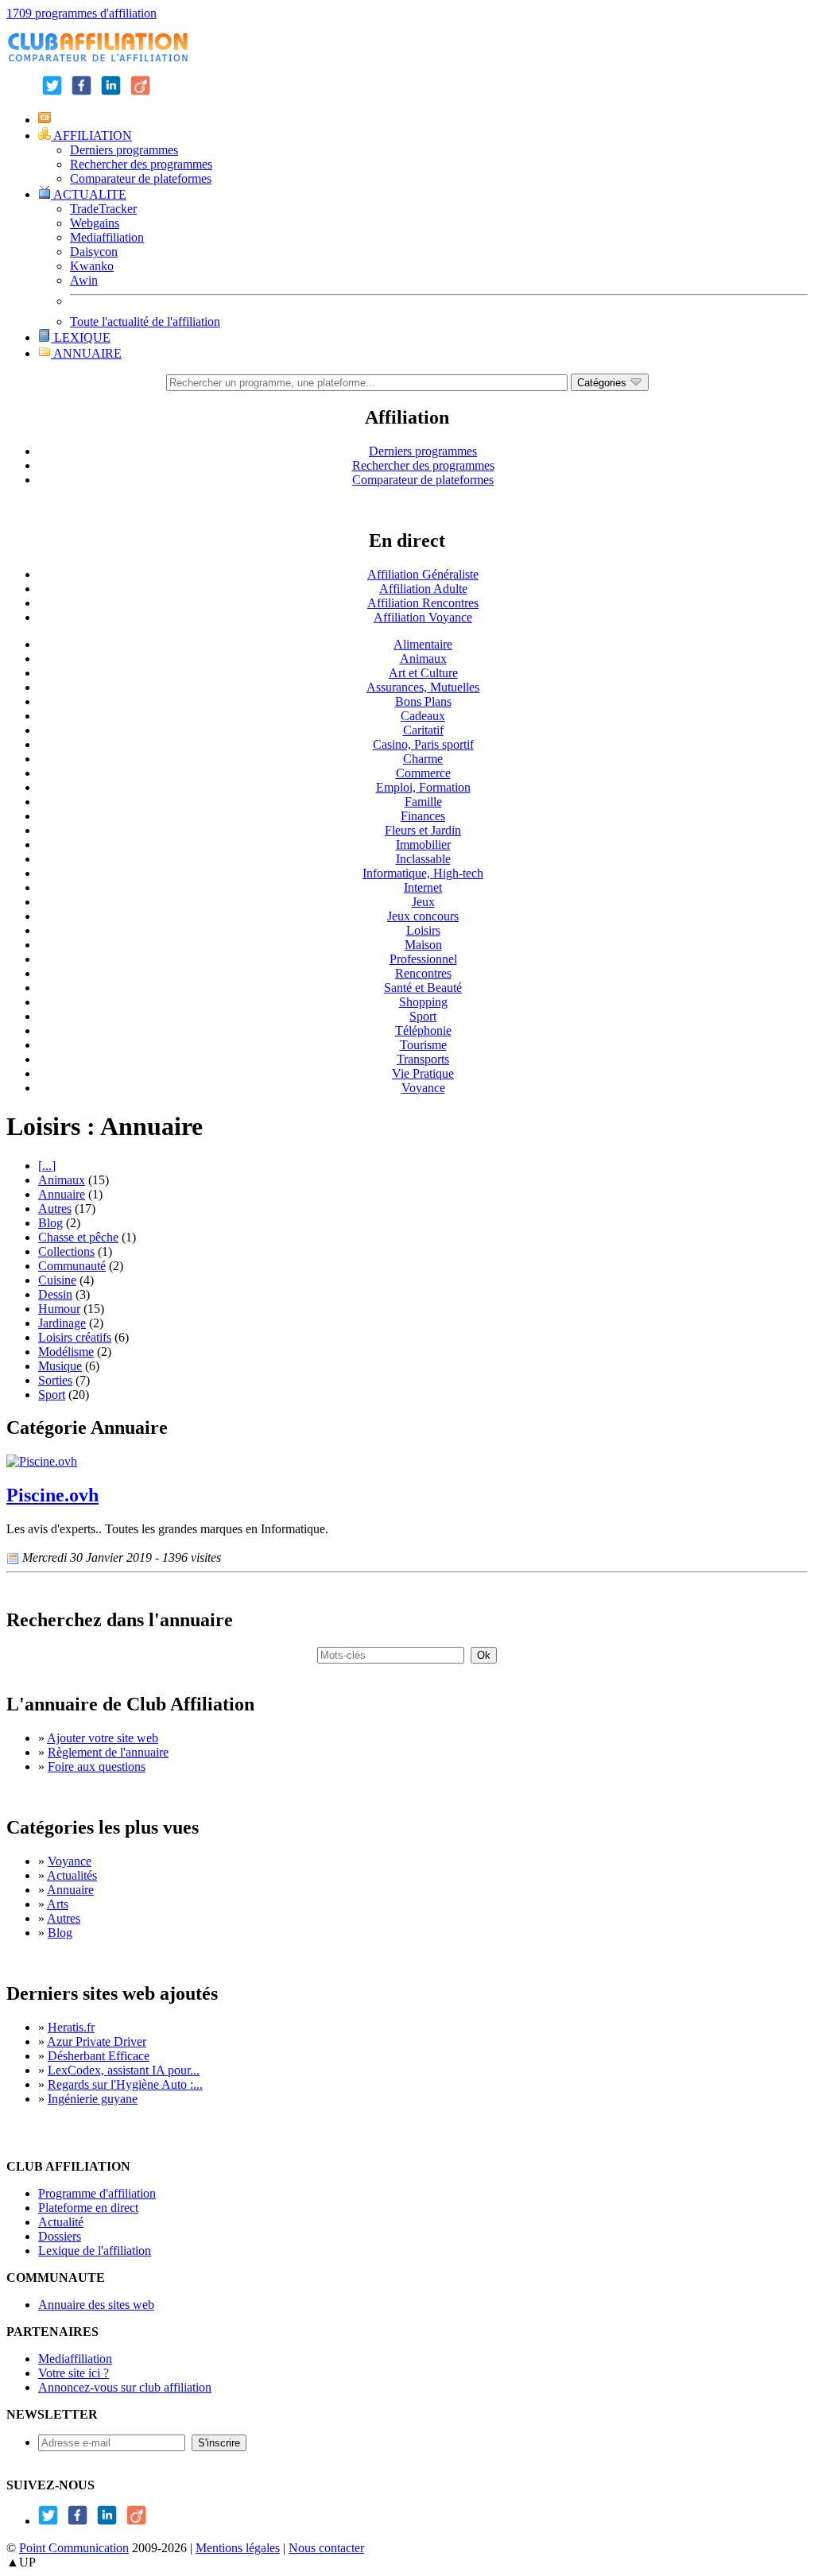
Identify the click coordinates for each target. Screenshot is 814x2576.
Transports (423, 1059)
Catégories (603, 383)
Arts (58, 1904)
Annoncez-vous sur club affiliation (125, 2387)
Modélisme (66, 1352)
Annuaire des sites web (96, 2305)
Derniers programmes (124, 150)
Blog (50, 1223)
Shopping (423, 1002)
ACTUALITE (89, 194)
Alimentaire (423, 644)
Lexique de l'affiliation (95, 2251)
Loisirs (423, 930)
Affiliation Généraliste (423, 574)
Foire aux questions (97, 1766)
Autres (55, 1209)
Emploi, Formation (423, 787)
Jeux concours (423, 916)
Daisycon (94, 252)
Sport (423, 1016)
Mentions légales (238, 2548)
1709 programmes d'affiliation (81, 13)
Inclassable (423, 859)
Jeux (423, 902)
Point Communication (74, 2548)
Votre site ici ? (74, 2373)
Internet (423, 887)
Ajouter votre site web (103, 1738)
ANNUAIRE (86, 353)
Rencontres (423, 973)
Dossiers (60, 2236)
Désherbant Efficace (99, 2056)
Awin (84, 280)
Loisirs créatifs (75, 1337)
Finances (423, 816)
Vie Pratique (423, 1073)
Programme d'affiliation (97, 2193)
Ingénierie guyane (93, 2099)
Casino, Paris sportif (423, 744)
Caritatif (423, 730)
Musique (60, 1366)
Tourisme (423, 1045)
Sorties (55, 1380)
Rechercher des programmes (141, 164)
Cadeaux (423, 716)
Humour (59, 1309)
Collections (66, 1251)
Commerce (423, 773)
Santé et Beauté (423, 988)
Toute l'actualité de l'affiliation (145, 322)
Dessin (55, 1294)
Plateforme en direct (88, 2208)
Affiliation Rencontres (423, 603)
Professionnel (423, 959)
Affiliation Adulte (423, 589)
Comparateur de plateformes (141, 178)
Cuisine (57, 1280)
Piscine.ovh (52, 1495)
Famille (423, 802)
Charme (423, 759)
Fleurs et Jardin (423, 830)
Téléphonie (423, 1030)
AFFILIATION (91, 136)
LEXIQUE (81, 337)
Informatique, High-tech (423, 873)
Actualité (61, 2222)
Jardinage (62, 1323)
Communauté (72, 1266)
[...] (47, 1166)
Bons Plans (423, 701)
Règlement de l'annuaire (108, 1752)
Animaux (423, 659)
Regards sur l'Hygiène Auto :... (125, 2084)
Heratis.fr (71, 2027)
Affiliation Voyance (423, 617)
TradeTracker (103, 209)
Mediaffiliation (107, 237)
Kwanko (92, 266)
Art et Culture (423, 673)
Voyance (423, 1088)
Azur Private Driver (97, 2041)
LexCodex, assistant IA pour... (124, 2070)
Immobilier (423, 844)
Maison (423, 945)
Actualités (72, 1875)
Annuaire (62, 1194)
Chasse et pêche (78, 1237)
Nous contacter (326, 2548)
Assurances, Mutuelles (423, 687)
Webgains (95, 223)
